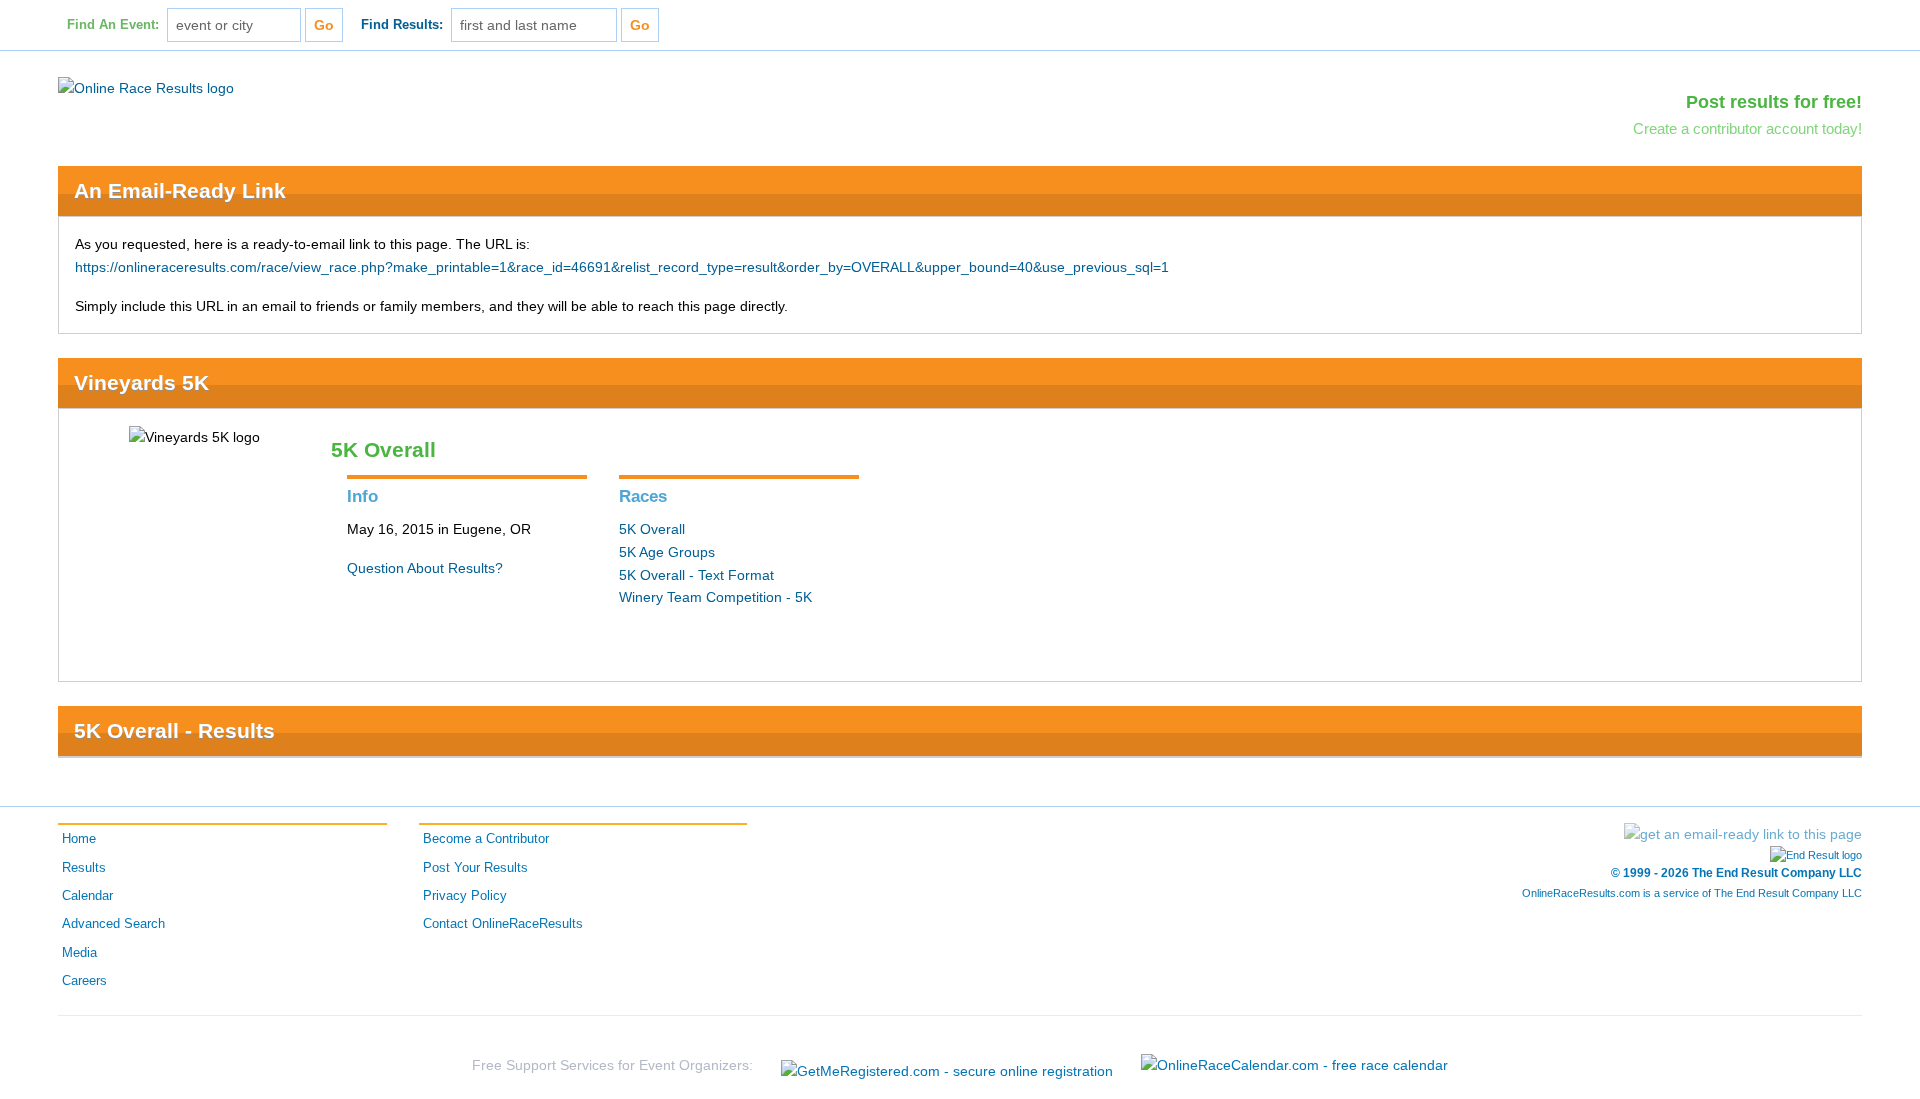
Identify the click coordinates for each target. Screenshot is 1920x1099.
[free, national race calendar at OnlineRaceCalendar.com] (1294, 1065)
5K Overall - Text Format (696, 575)
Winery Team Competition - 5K (715, 597)
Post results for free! (1774, 102)
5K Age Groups (667, 552)
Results (84, 868)
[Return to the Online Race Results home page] (146, 87)
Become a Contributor (486, 839)
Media (79, 953)
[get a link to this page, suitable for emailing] (1743, 834)
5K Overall (652, 529)
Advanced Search (113, 924)
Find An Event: (113, 25)
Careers (84, 981)
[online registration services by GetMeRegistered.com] (947, 1065)
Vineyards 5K (141, 382)
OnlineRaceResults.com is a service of (1692, 893)
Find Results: (402, 25)
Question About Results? (425, 568)
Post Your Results (475, 868)
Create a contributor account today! (1747, 128)
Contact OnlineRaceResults (503, 924)
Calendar (87, 896)
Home (79, 839)
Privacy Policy (465, 896)
